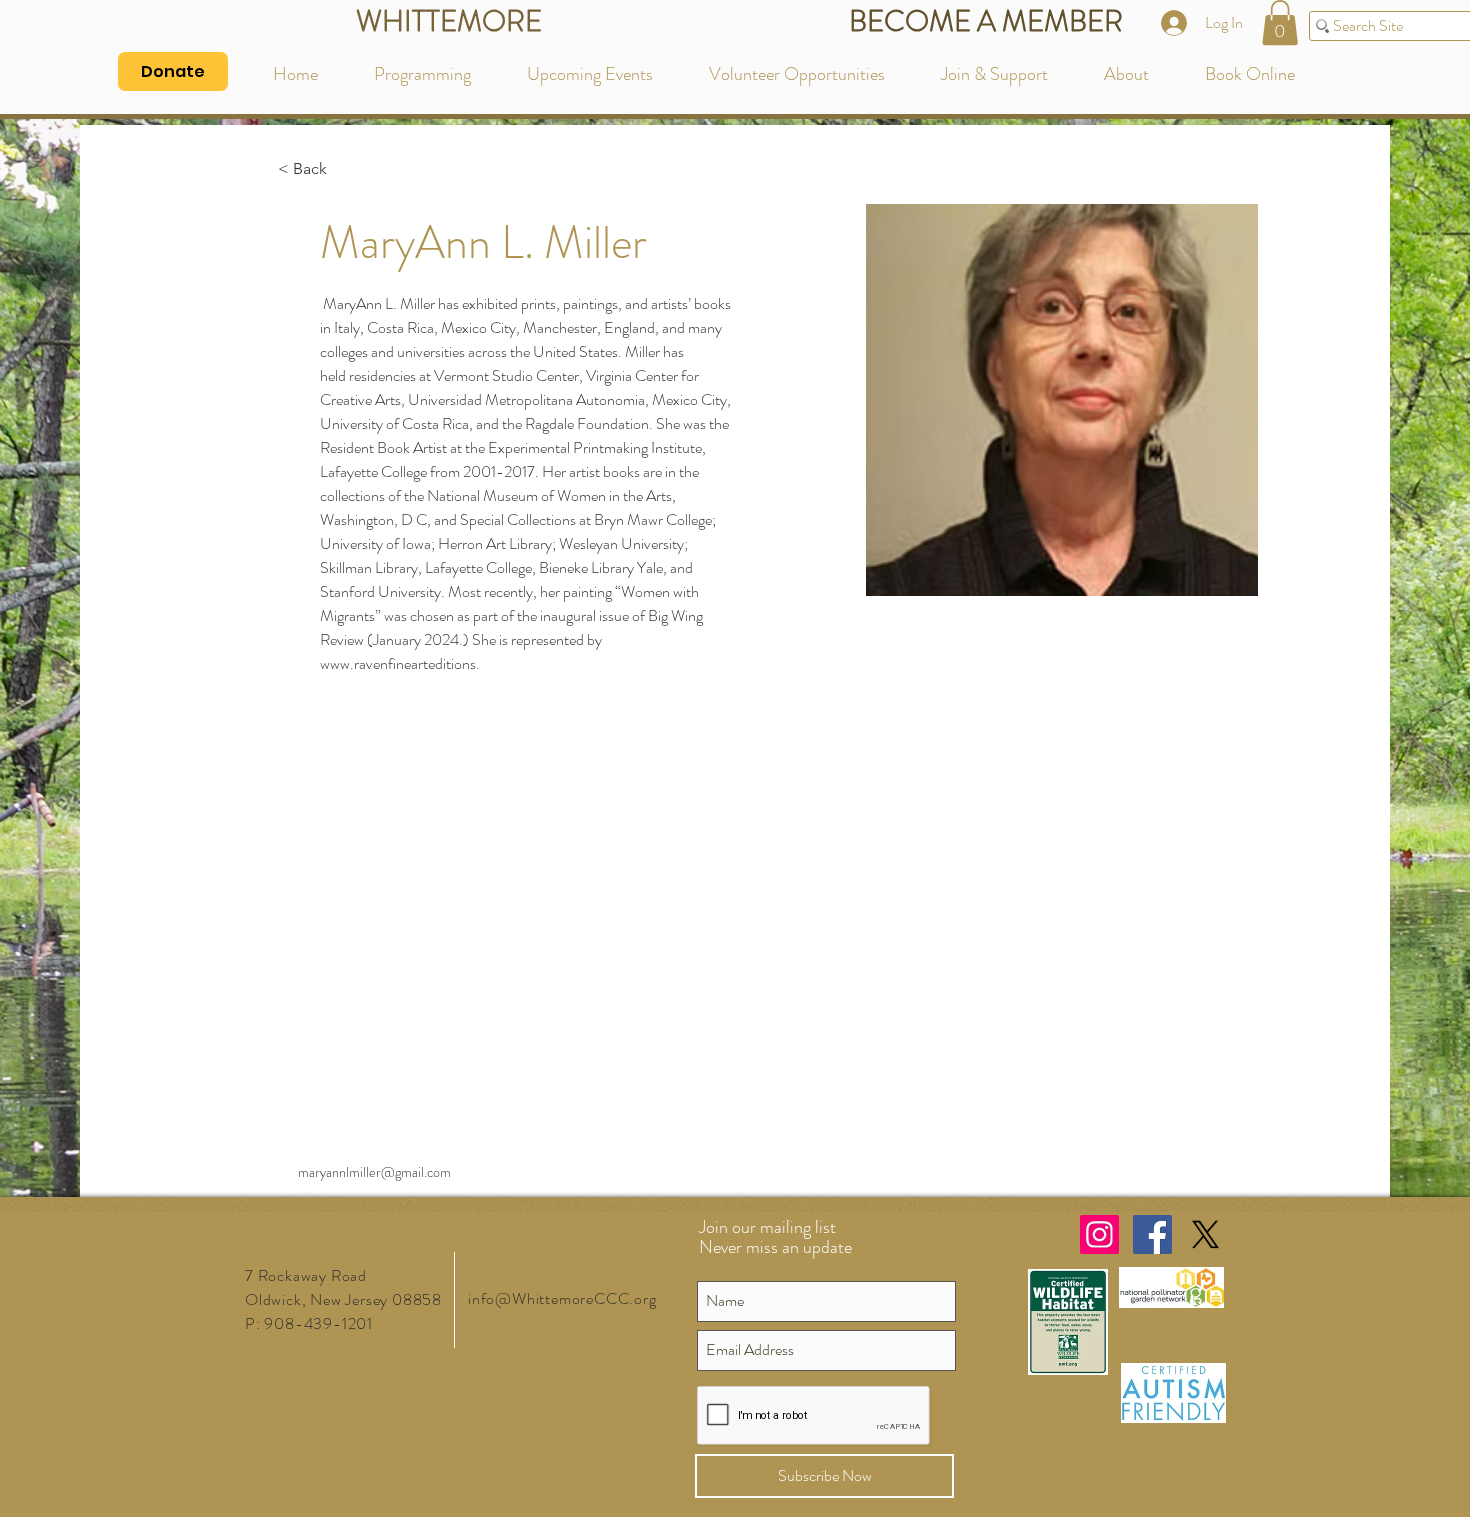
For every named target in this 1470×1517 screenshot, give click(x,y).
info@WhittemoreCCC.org (562, 1298)
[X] (1205, 1234)
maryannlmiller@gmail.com (374, 1172)
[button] (1280, 22)
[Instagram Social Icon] (1099, 1234)
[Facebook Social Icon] (1152, 1234)
